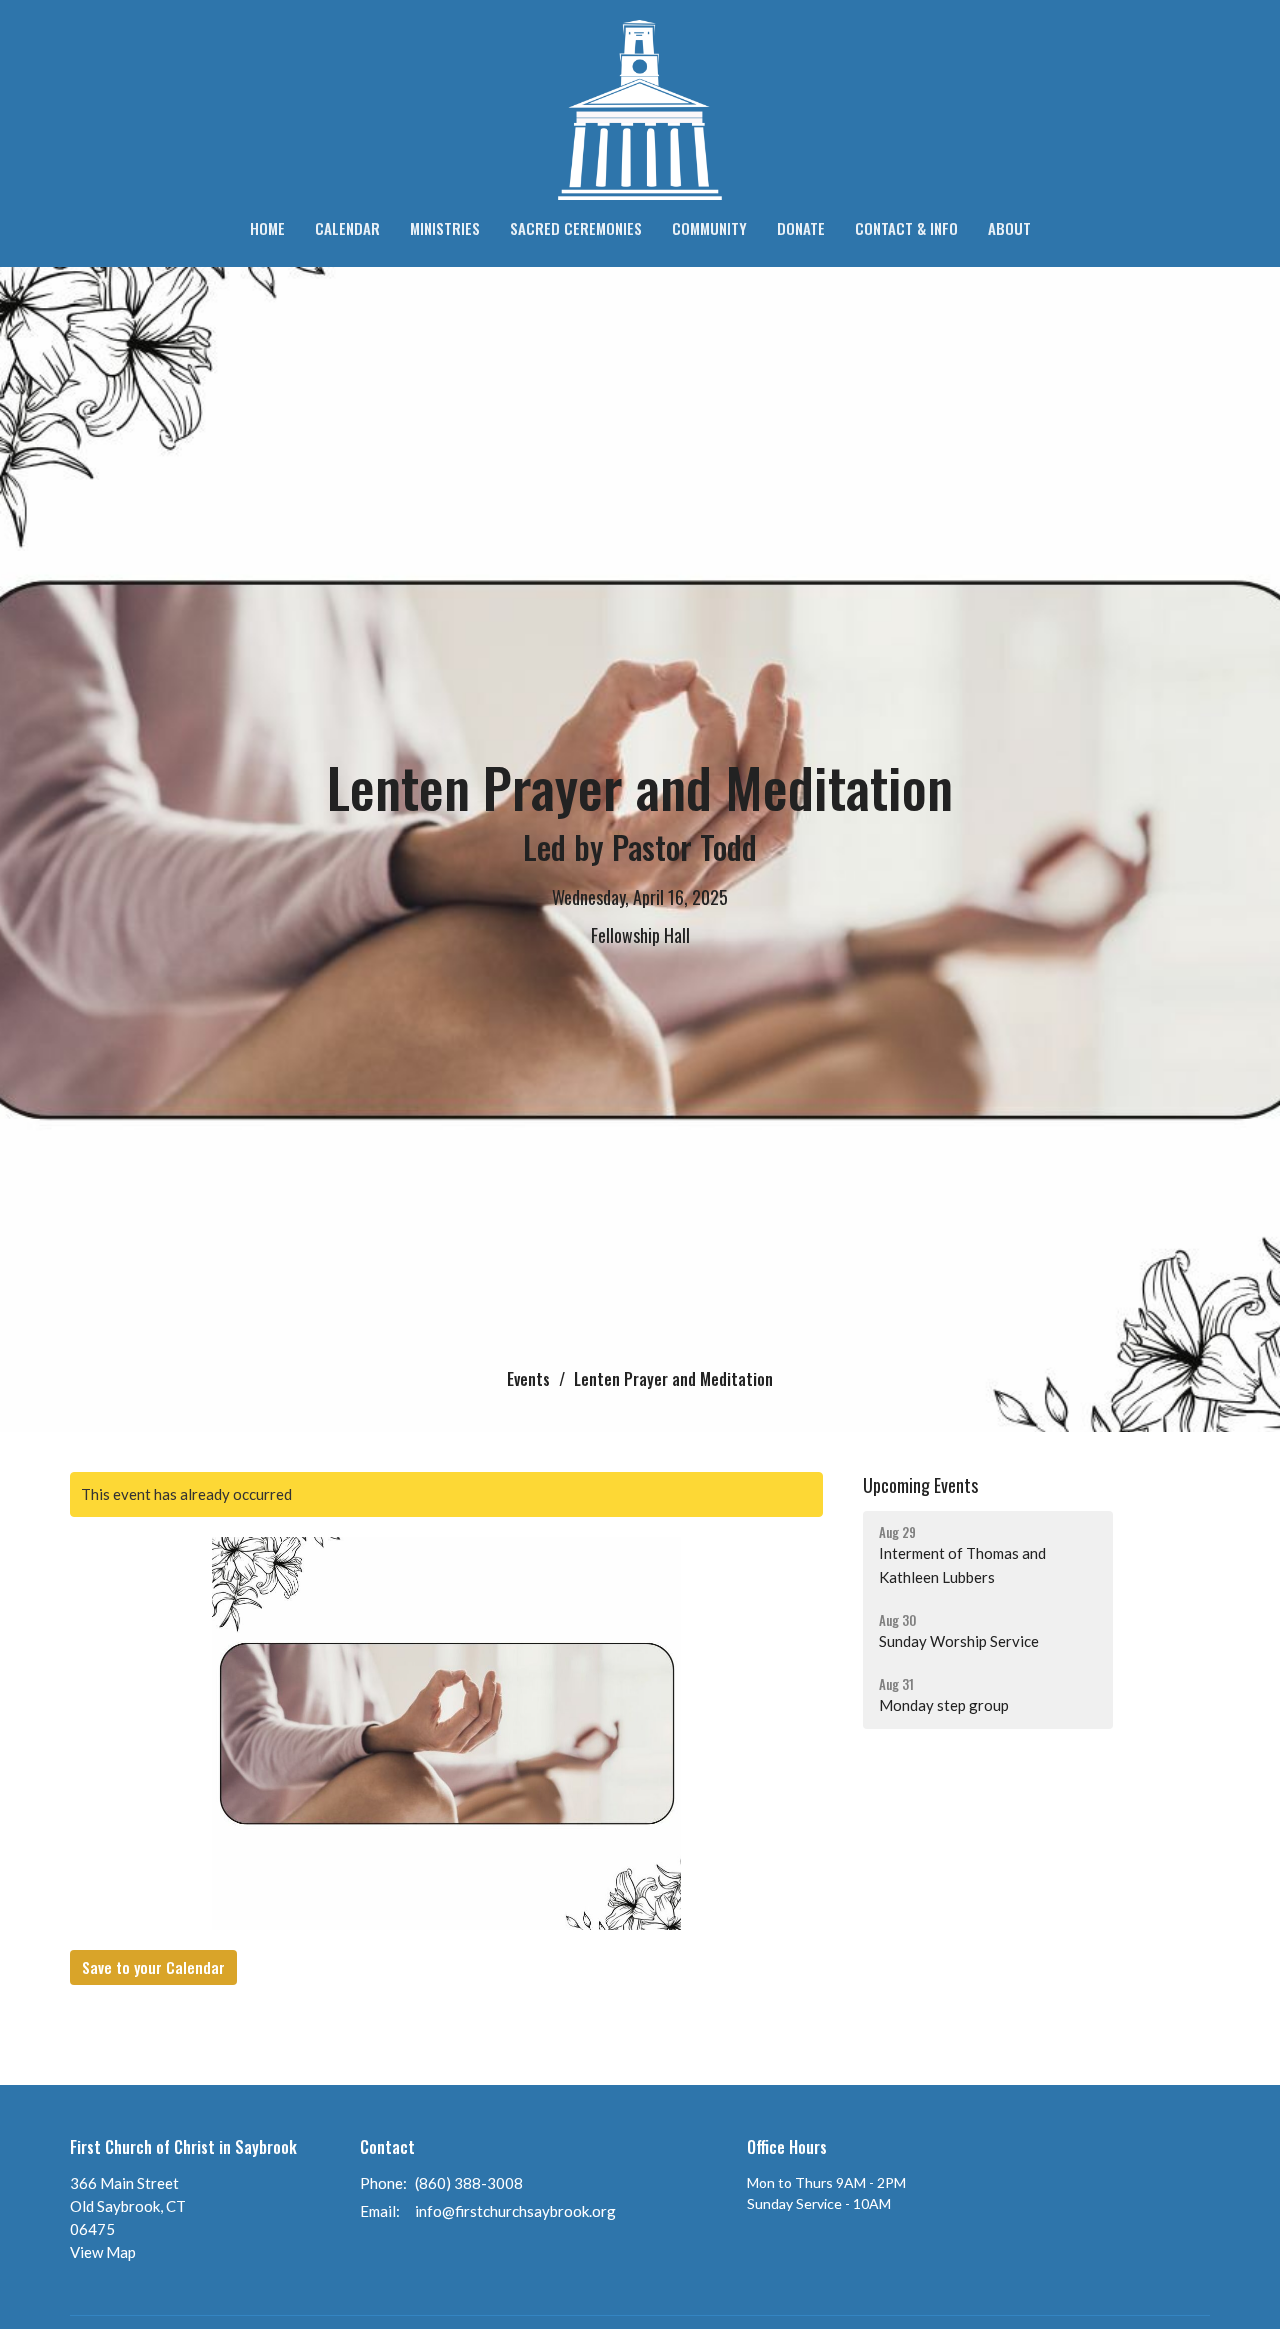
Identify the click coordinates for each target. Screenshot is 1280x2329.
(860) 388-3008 (469, 2183)
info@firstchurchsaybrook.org (515, 2211)
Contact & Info (906, 228)
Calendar (347, 228)
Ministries (445, 228)
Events (528, 1379)
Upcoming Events (920, 1485)
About (1009, 228)
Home (267, 228)
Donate (801, 228)
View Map (103, 2252)
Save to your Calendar (153, 1967)
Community (709, 228)
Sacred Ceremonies (576, 228)
